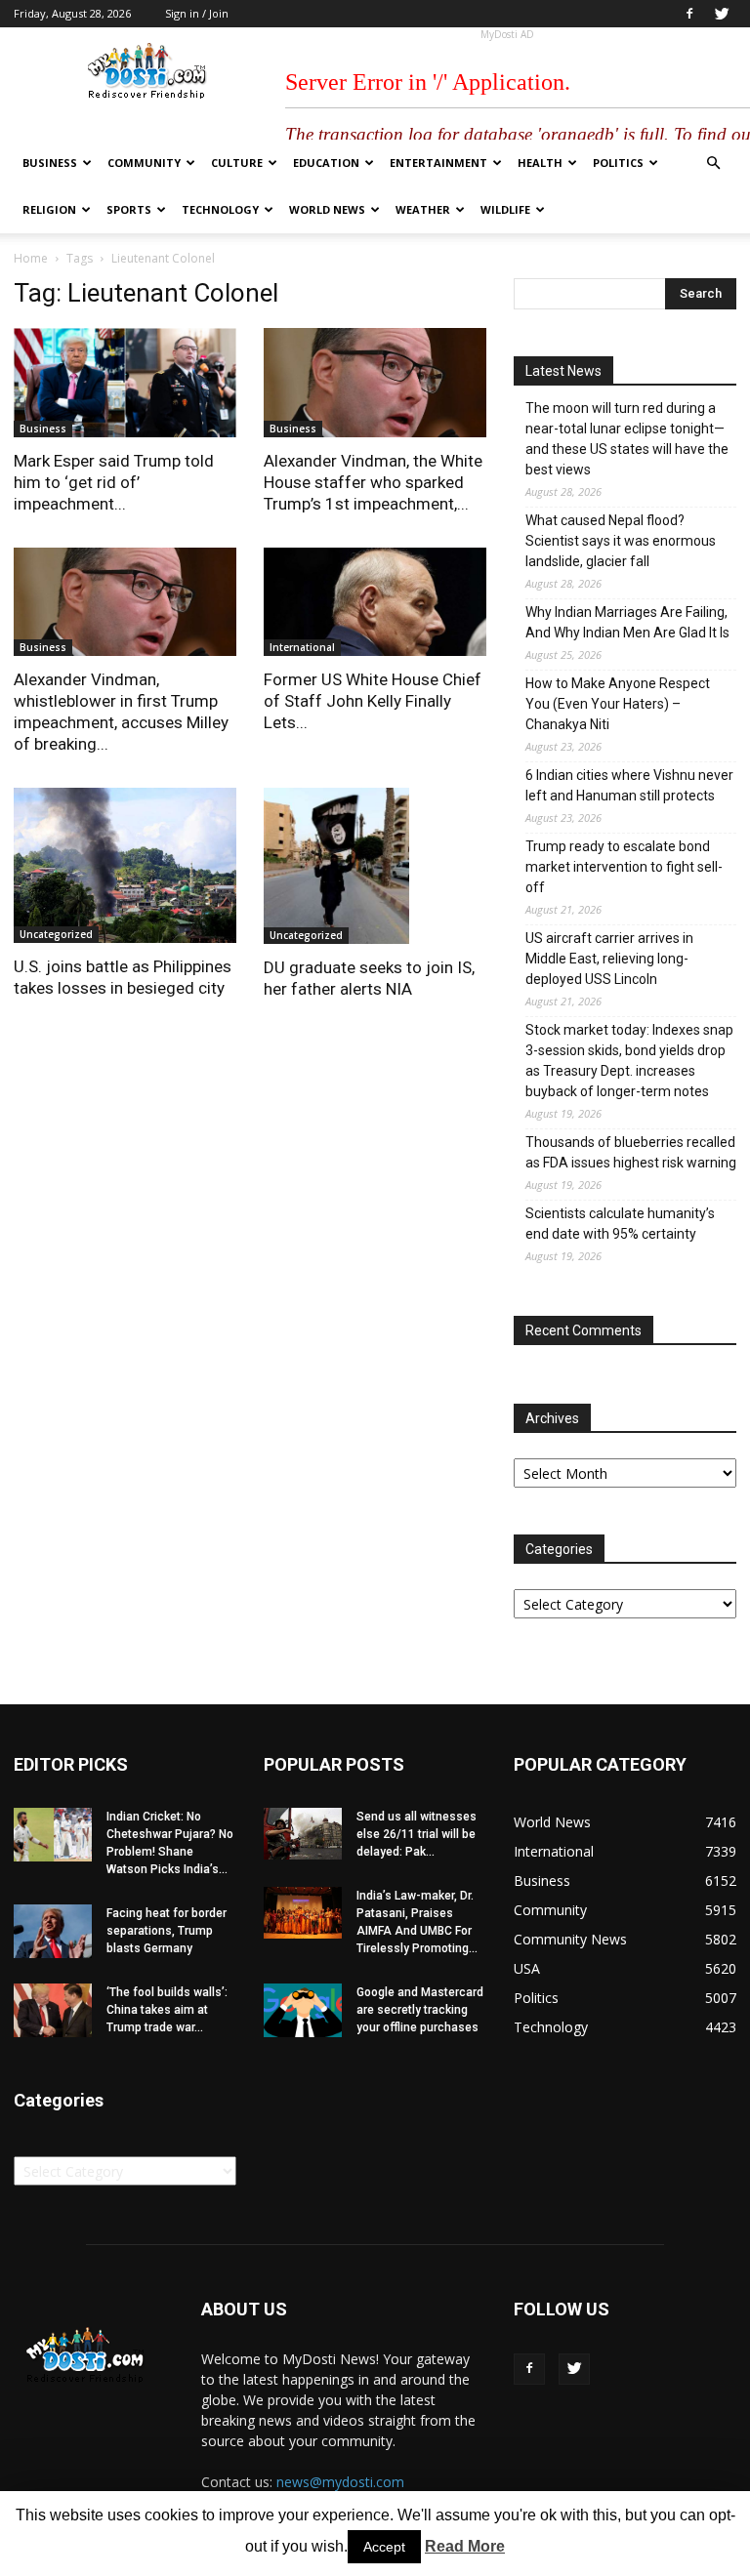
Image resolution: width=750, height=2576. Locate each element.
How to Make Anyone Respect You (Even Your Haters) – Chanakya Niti (618, 704)
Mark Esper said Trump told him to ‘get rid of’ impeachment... (114, 482)
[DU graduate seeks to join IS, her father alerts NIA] (375, 866)
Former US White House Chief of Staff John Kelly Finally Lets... (373, 701)
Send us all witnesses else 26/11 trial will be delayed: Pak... (417, 1834)
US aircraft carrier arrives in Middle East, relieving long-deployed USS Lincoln (609, 959)
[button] (713, 164)
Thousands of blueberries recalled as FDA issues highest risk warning (631, 1152)
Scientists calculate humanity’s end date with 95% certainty (620, 1224)
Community (144, 163)
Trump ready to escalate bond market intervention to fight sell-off (624, 867)
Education (326, 163)
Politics (618, 163)
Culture (237, 163)
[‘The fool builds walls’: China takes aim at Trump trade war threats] (53, 2010)
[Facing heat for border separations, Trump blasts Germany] (53, 1931)
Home (31, 258)
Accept (384, 2547)
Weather (423, 209)
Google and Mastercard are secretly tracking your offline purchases (420, 2010)
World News (327, 209)
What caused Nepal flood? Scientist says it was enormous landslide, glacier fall (621, 541)
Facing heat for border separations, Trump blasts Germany (167, 1931)
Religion (49, 209)
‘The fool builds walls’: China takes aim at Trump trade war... (167, 2010)
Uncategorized (56, 934)
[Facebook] (689, 14)
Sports (129, 209)
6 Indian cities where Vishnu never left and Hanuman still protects (629, 785)
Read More (465, 2546)
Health (540, 163)
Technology (220, 209)
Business (50, 163)
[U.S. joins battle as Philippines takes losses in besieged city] (125, 865)
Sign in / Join (197, 13)
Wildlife (505, 209)
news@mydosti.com (340, 2482)
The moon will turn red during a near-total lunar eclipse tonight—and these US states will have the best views (627, 439)
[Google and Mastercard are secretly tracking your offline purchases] (303, 2010)
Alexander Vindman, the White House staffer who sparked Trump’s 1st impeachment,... (373, 482)
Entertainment (438, 163)
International (302, 647)
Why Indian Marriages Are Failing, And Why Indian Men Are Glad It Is (627, 622)
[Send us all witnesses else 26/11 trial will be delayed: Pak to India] (303, 1834)
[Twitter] (722, 14)
